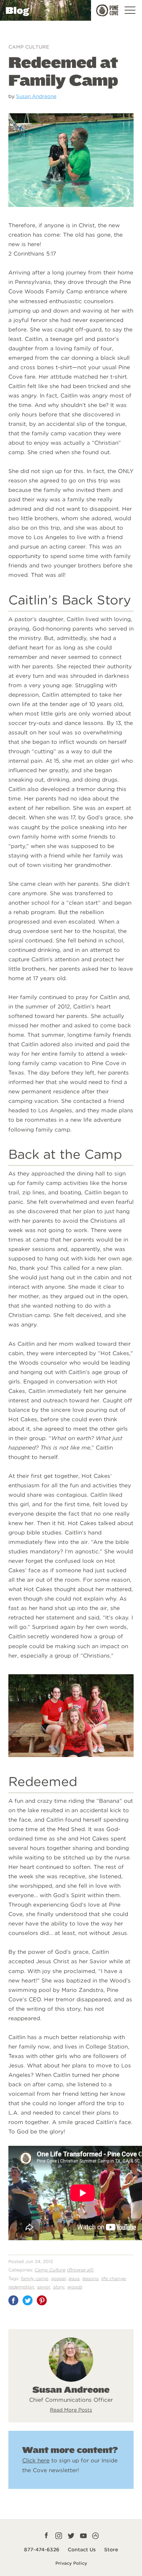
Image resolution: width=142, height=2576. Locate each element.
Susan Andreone (36, 96)
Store (111, 2549)
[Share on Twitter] (28, 2300)
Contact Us (82, 2549)
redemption (21, 2287)
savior (44, 2287)
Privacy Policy (71, 2563)
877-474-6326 (42, 2549)
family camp (34, 2279)
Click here (36, 2460)
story (59, 2287)
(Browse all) (80, 2270)
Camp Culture (29, 47)
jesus (74, 2279)
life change (113, 2279)
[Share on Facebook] (13, 2300)
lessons (90, 2279)
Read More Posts (71, 2410)
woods (75, 2287)
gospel (58, 2279)
